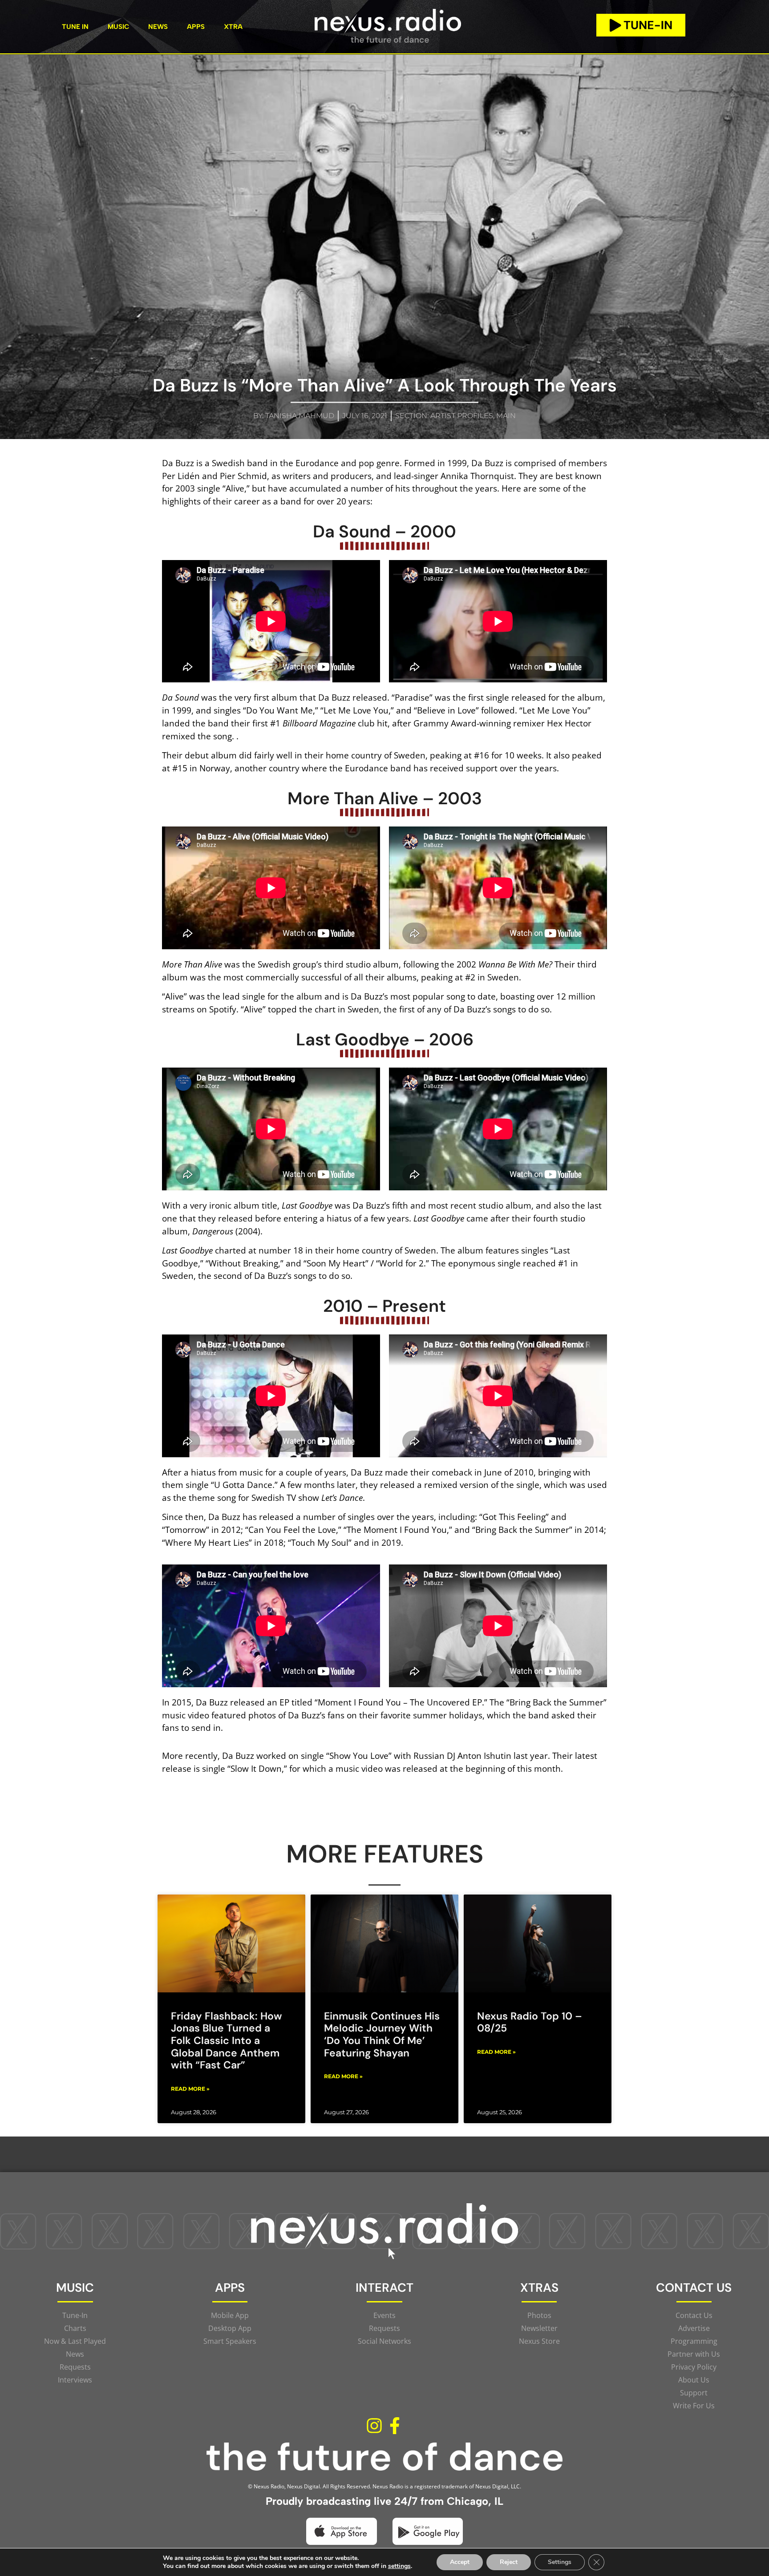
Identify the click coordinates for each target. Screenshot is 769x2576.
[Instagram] (374, 2426)
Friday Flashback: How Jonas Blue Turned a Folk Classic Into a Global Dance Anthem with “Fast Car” (227, 2041)
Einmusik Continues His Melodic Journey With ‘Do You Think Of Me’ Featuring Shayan (382, 2034)
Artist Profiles (462, 416)
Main (506, 416)
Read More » (190, 2089)
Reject (509, 2562)
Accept (460, 2562)
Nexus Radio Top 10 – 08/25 (530, 2022)
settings (399, 2566)
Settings (560, 2562)
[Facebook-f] (395, 2426)
